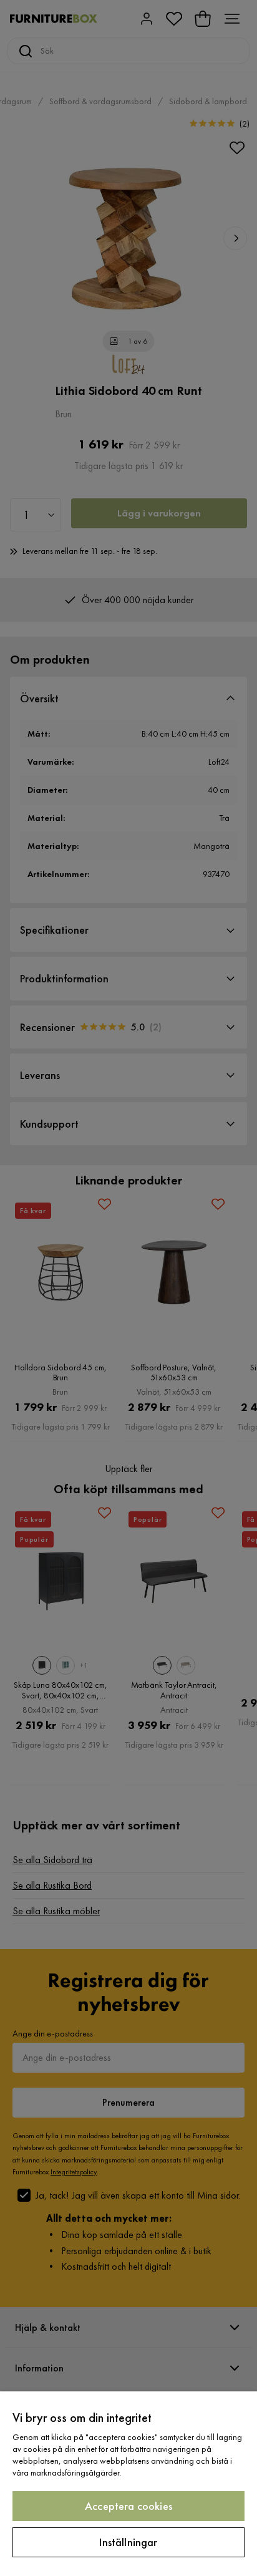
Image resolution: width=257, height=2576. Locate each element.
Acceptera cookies (128, 2506)
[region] (128, 2484)
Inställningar (128, 2542)
